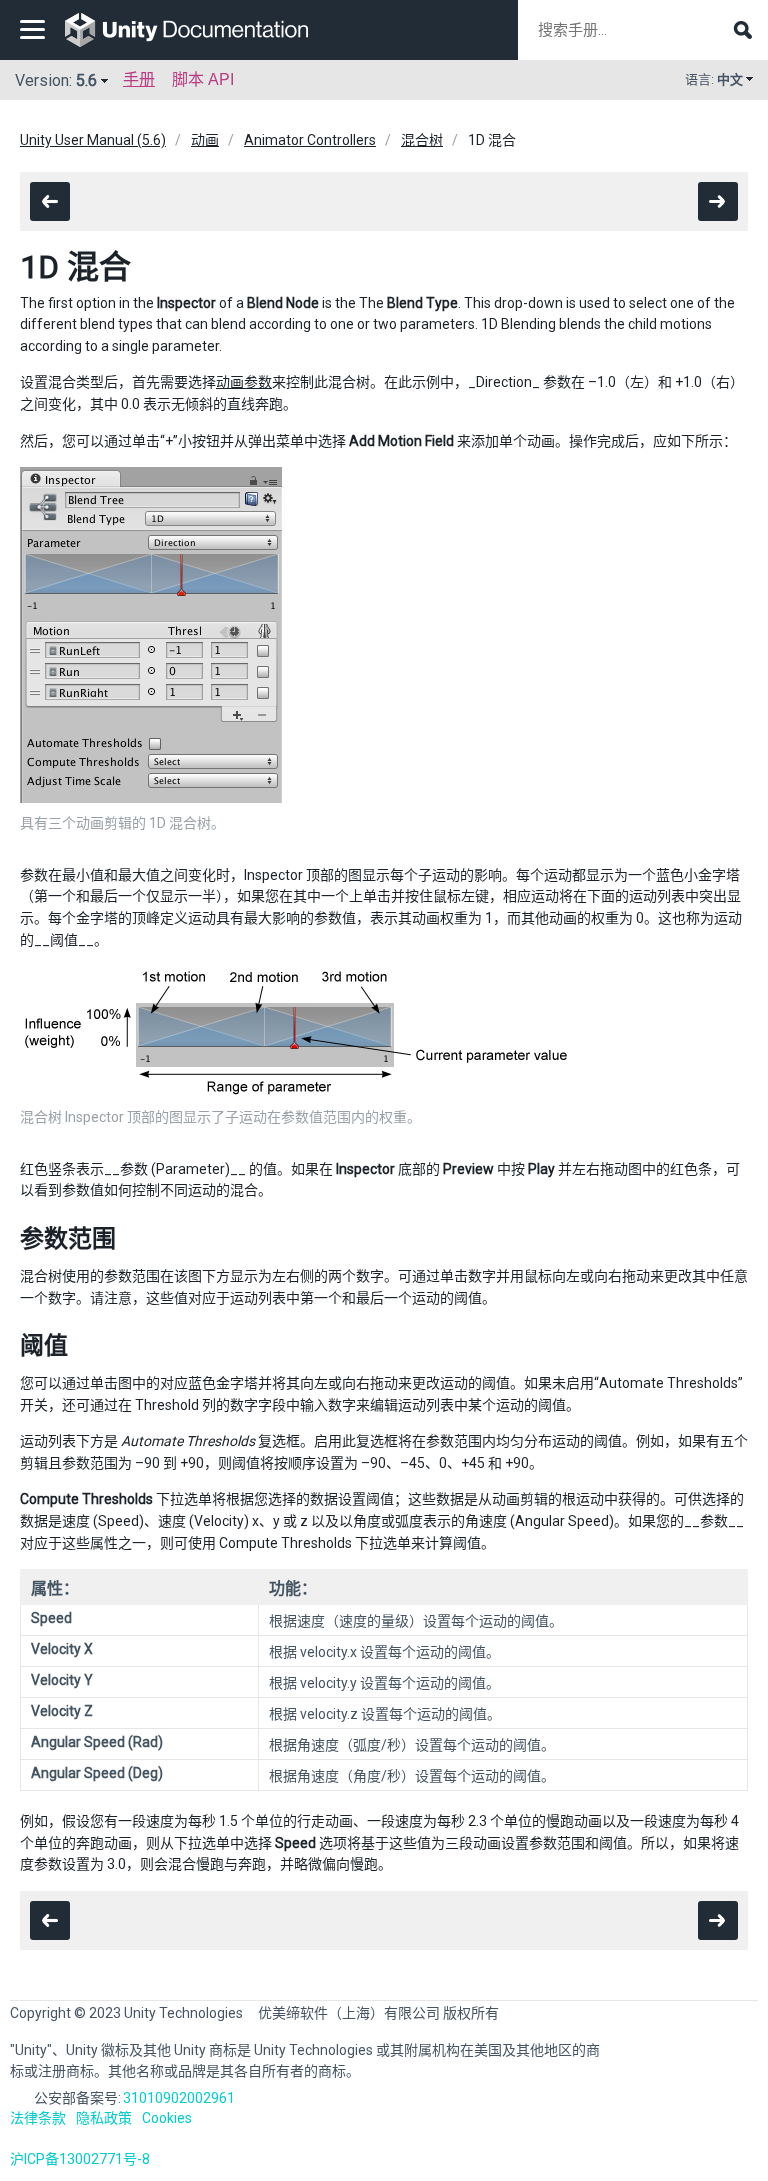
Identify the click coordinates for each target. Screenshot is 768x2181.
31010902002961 (179, 2098)
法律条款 (38, 2118)
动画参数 (244, 382)
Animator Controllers (310, 140)
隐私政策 (104, 2118)
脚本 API (203, 79)
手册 (139, 79)
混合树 (422, 140)
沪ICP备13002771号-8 (80, 2159)
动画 (205, 140)
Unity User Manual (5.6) (93, 140)
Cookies (167, 2118)
